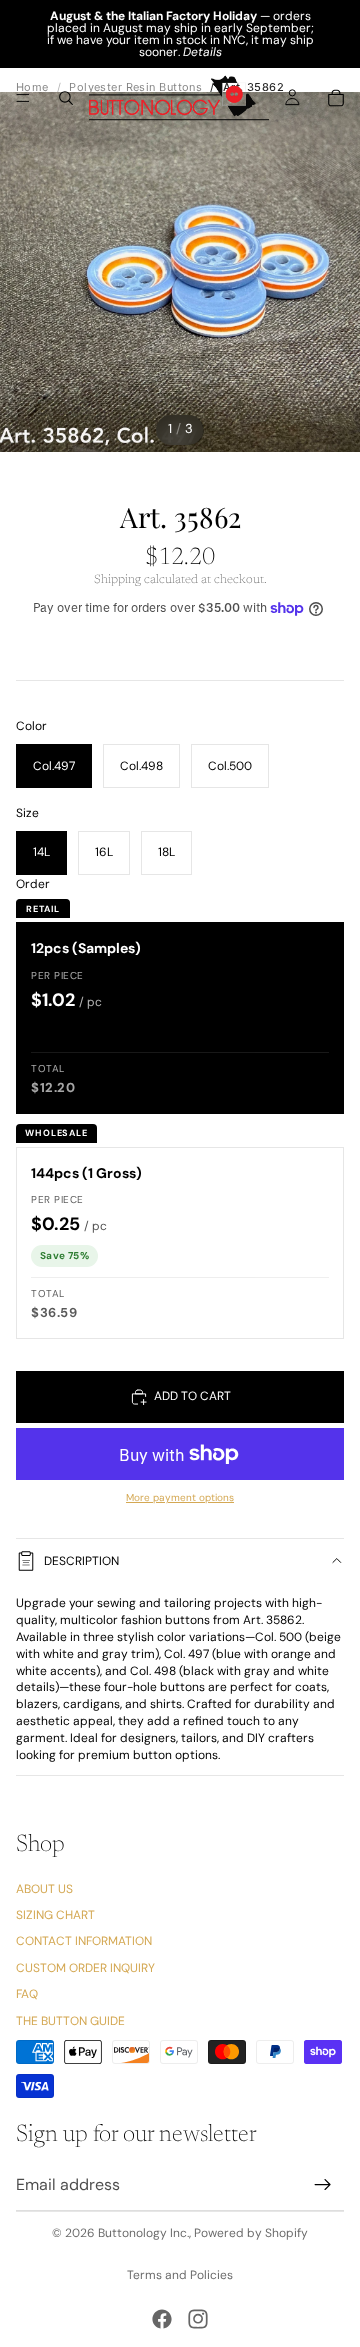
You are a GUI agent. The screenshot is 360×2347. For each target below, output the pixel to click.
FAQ (27, 1994)
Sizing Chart (55, 1915)
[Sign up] (323, 2185)
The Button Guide (70, 2020)
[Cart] (336, 98)
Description (81, 1561)
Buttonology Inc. (143, 2233)
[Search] (66, 98)
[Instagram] (198, 2319)
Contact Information (84, 1941)
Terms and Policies (180, 2275)
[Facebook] (162, 2319)
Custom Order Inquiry (85, 1967)
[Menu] (23, 98)
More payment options (180, 1497)
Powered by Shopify (251, 2233)
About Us (44, 1888)
